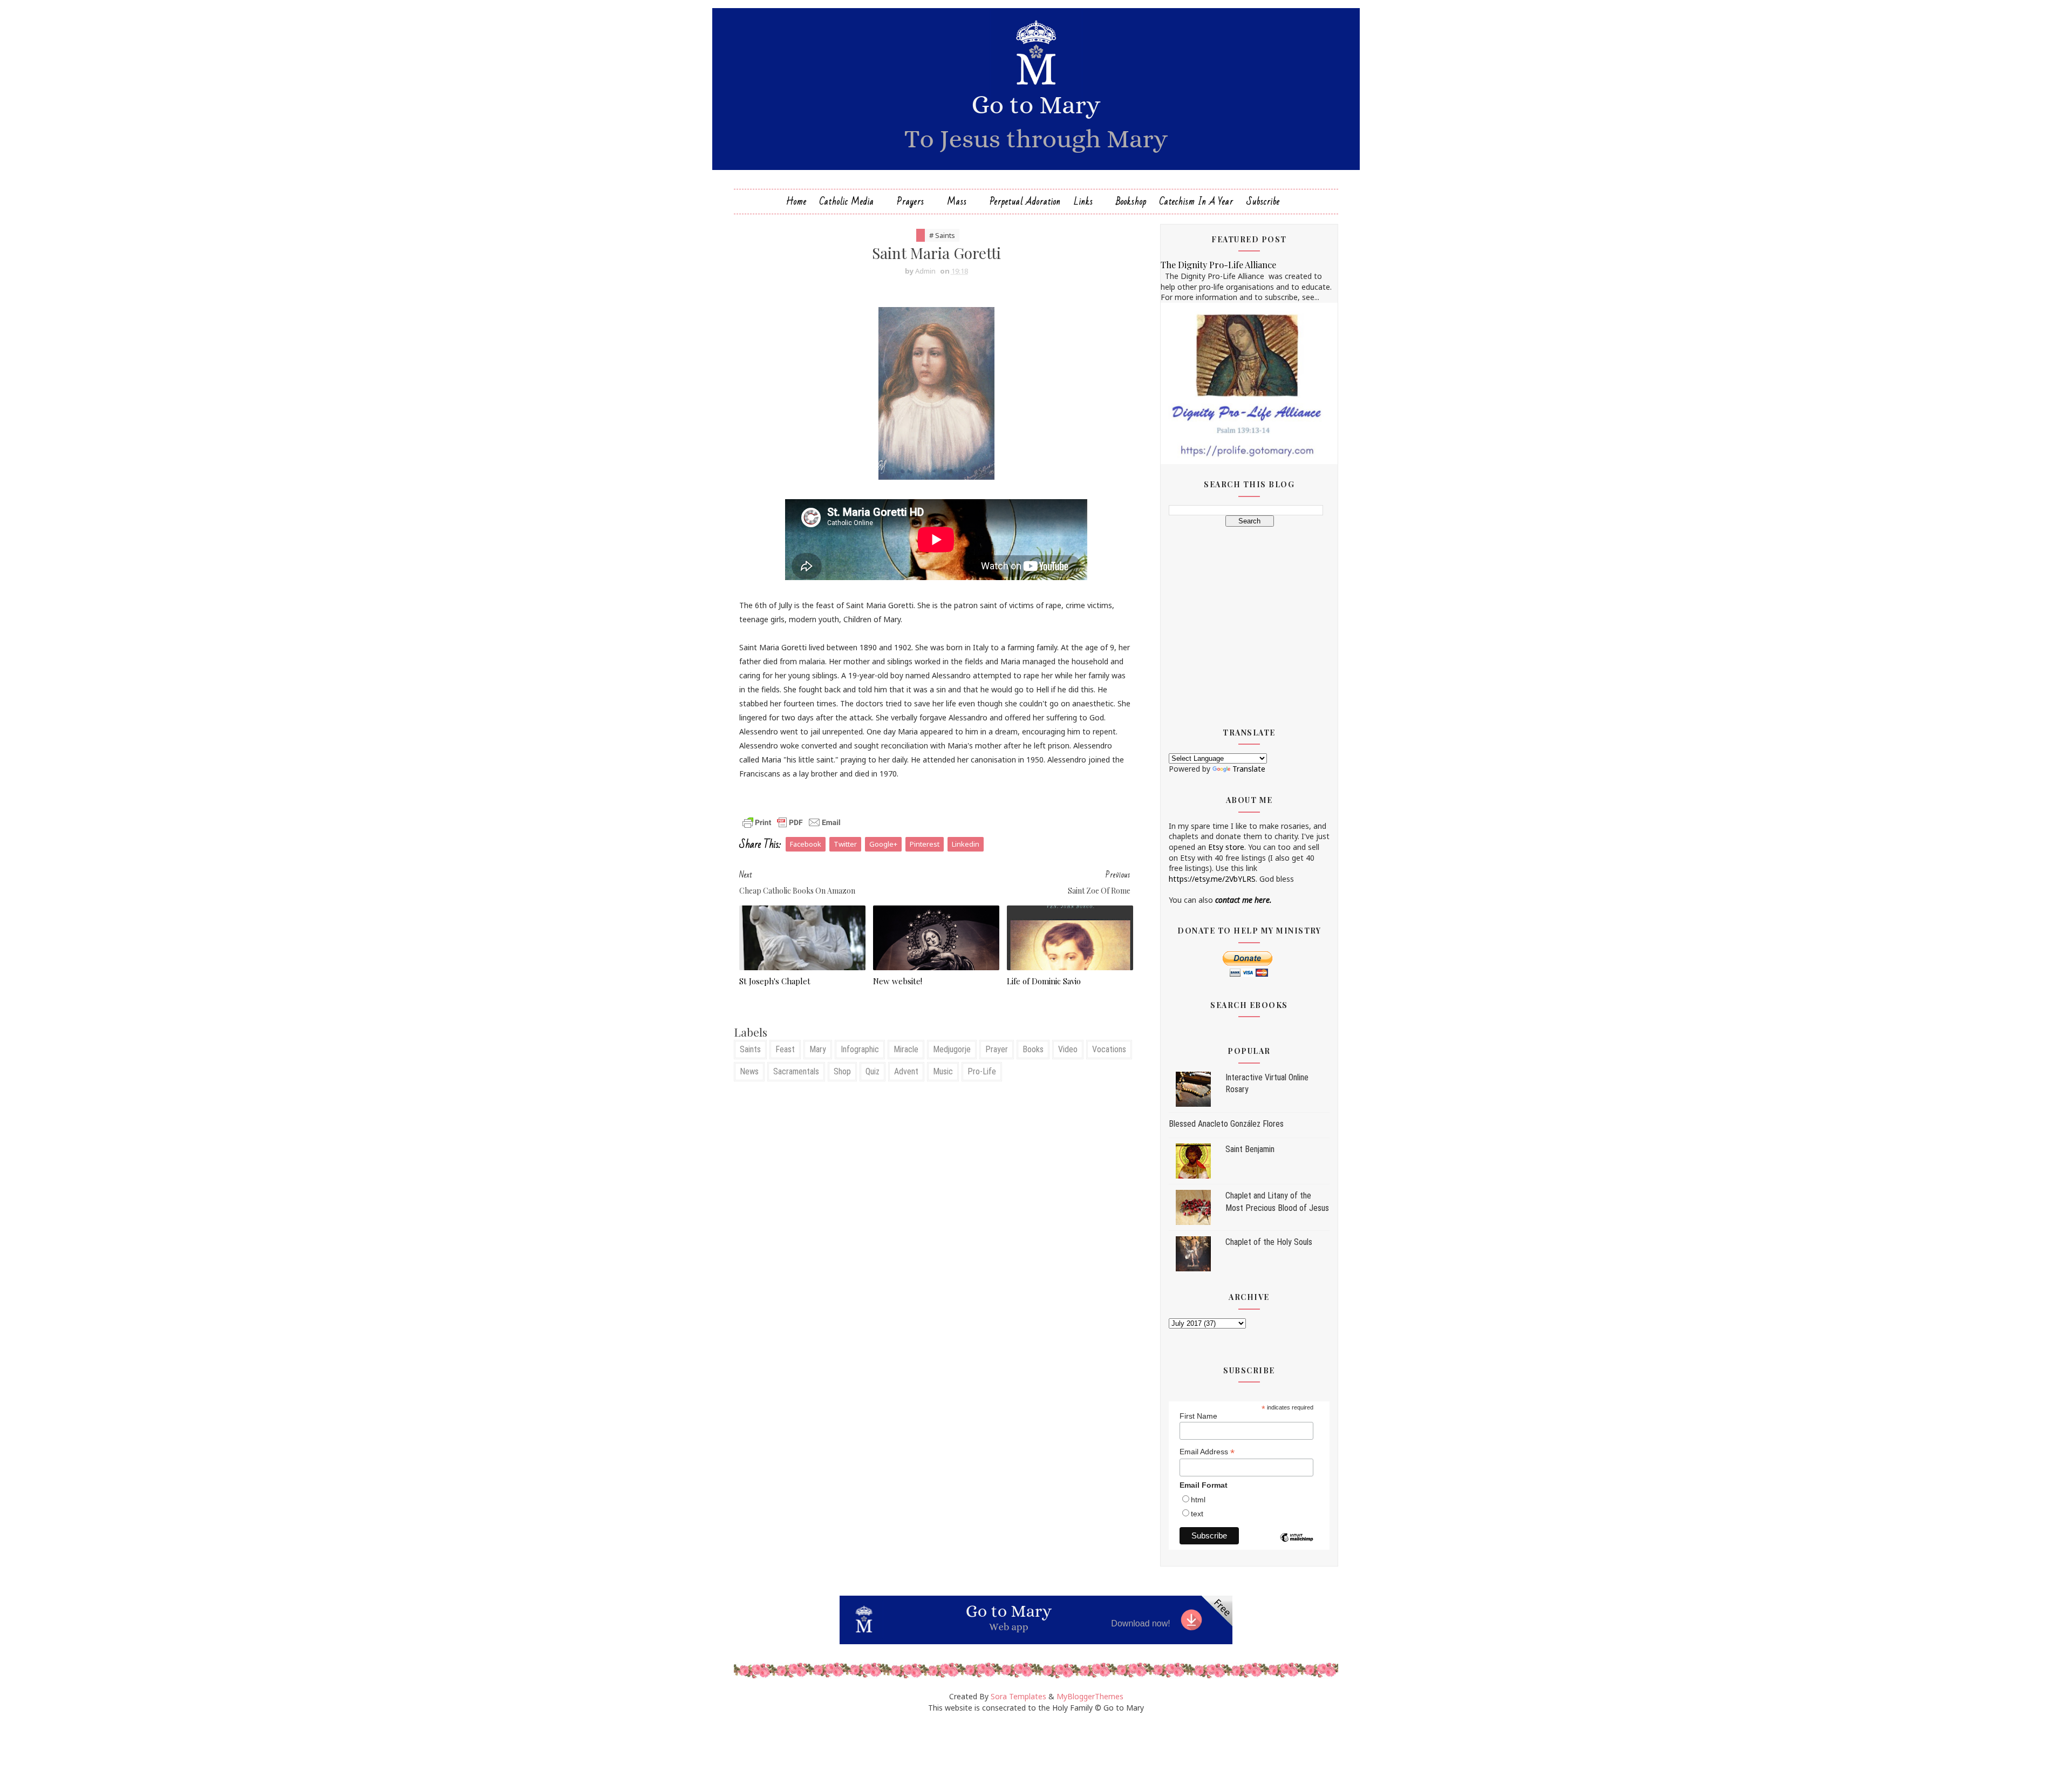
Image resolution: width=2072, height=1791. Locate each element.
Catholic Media (847, 202)
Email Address (1207, 1452)
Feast (785, 1049)
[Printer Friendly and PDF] (792, 822)
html (1198, 1500)
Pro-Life (982, 1071)
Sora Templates (1018, 1696)
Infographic (860, 1049)
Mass (957, 202)
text (1197, 1514)
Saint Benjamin (1250, 1149)
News (749, 1071)
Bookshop (1131, 202)
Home (796, 202)
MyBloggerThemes (1090, 1696)
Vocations (1109, 1049)
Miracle (906, 1049)
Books (1033, 1049)
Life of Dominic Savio (1044, 981)
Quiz (873, 1071)
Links (1083, 202)
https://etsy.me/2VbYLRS (1212, 879)
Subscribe (1263, 202)
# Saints (942, 235)
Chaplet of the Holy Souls (1269, 1242)
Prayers (911, 202)
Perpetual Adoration (1025, 202)
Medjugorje (952, 1049)
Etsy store (1226, 847)
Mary (818, 1049)
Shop (842, 1071)
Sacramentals (796, 1071)
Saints (750, 1049)
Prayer (997, 1049)
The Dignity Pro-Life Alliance (1218, 264)
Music (943, 1071)
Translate (1249, 769)
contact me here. (1243, 900)
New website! (898, 981)
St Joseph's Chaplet (775, 981)
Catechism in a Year (1197, 202)
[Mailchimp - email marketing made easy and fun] (1297, 1545)
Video (1068, 1049)
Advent (906, 1071)
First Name (1198, 1416)
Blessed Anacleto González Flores (1226, 1124)
